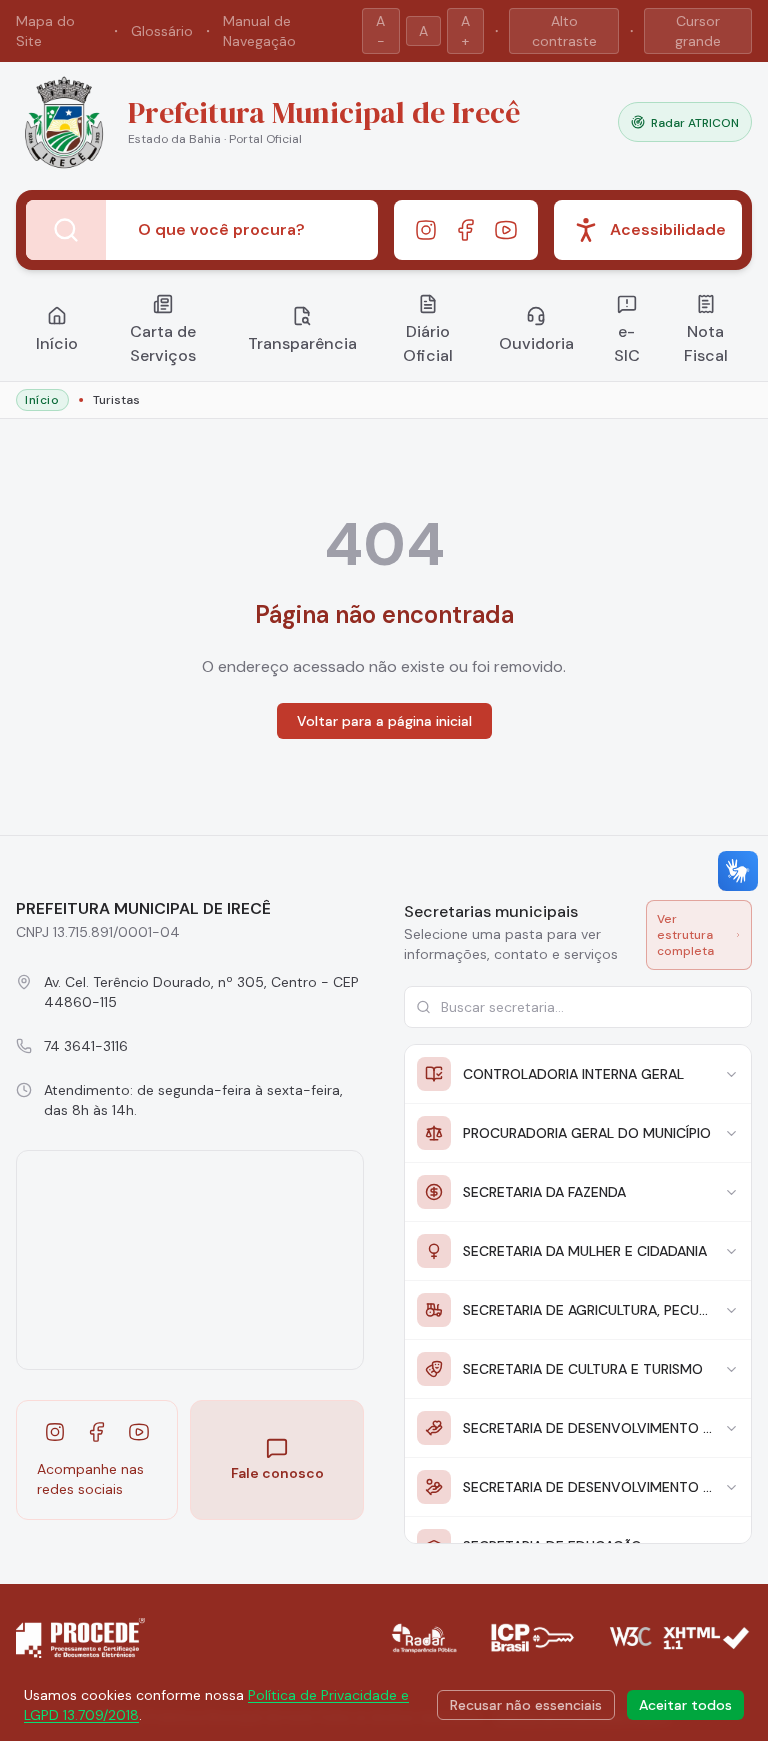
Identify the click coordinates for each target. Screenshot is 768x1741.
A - (380, 31)
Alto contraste (564, 31)
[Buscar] (66, 230)
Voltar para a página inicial (384, 721)
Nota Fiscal (706, 343)
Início (57, 343)
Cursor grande (698, 31)
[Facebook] (466, 230)
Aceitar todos (685, 1705)
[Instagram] (426, 230)
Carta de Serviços (163, 343)
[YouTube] (506, 230)
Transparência (302, 343)
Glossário (162, 31)
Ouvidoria (536, 343)
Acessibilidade (668, 229)
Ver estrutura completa (685, 935)
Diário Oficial (428, 343)
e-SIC (627, 343)
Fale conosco (277, 1473)
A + (465, 31)
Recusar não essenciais (526, 1705)
